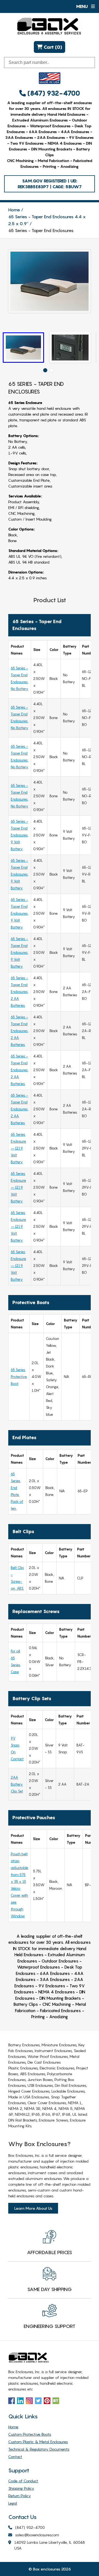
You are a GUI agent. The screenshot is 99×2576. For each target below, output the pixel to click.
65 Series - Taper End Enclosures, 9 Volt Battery (20, 835)
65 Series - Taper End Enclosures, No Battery (20, 678)
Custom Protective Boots (30, 2434)
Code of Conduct (23, 2481)
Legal (13, 2503)
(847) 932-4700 (53, 93)
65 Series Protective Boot (19, 1377)
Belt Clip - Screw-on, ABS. (17, 1578)
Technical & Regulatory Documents (39, 2449)
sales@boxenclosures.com (37, 2535)
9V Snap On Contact (17, 1749)
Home (14, 210)
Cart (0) (52, 47)
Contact (15, 2457)
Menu (82, 6)
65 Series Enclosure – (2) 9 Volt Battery (18, 1148)
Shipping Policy (21, 2488)
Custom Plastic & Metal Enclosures (38, 2442)
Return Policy (20, 2496)
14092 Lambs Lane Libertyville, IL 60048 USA (50, 2545)
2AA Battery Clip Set (17, 1784)
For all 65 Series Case (16, 1661)
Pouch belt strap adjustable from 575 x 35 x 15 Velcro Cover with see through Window (20, 1885)
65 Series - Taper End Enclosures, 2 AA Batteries (20, 992)
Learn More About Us (33, 2208)
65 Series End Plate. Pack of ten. (17, 1491)
